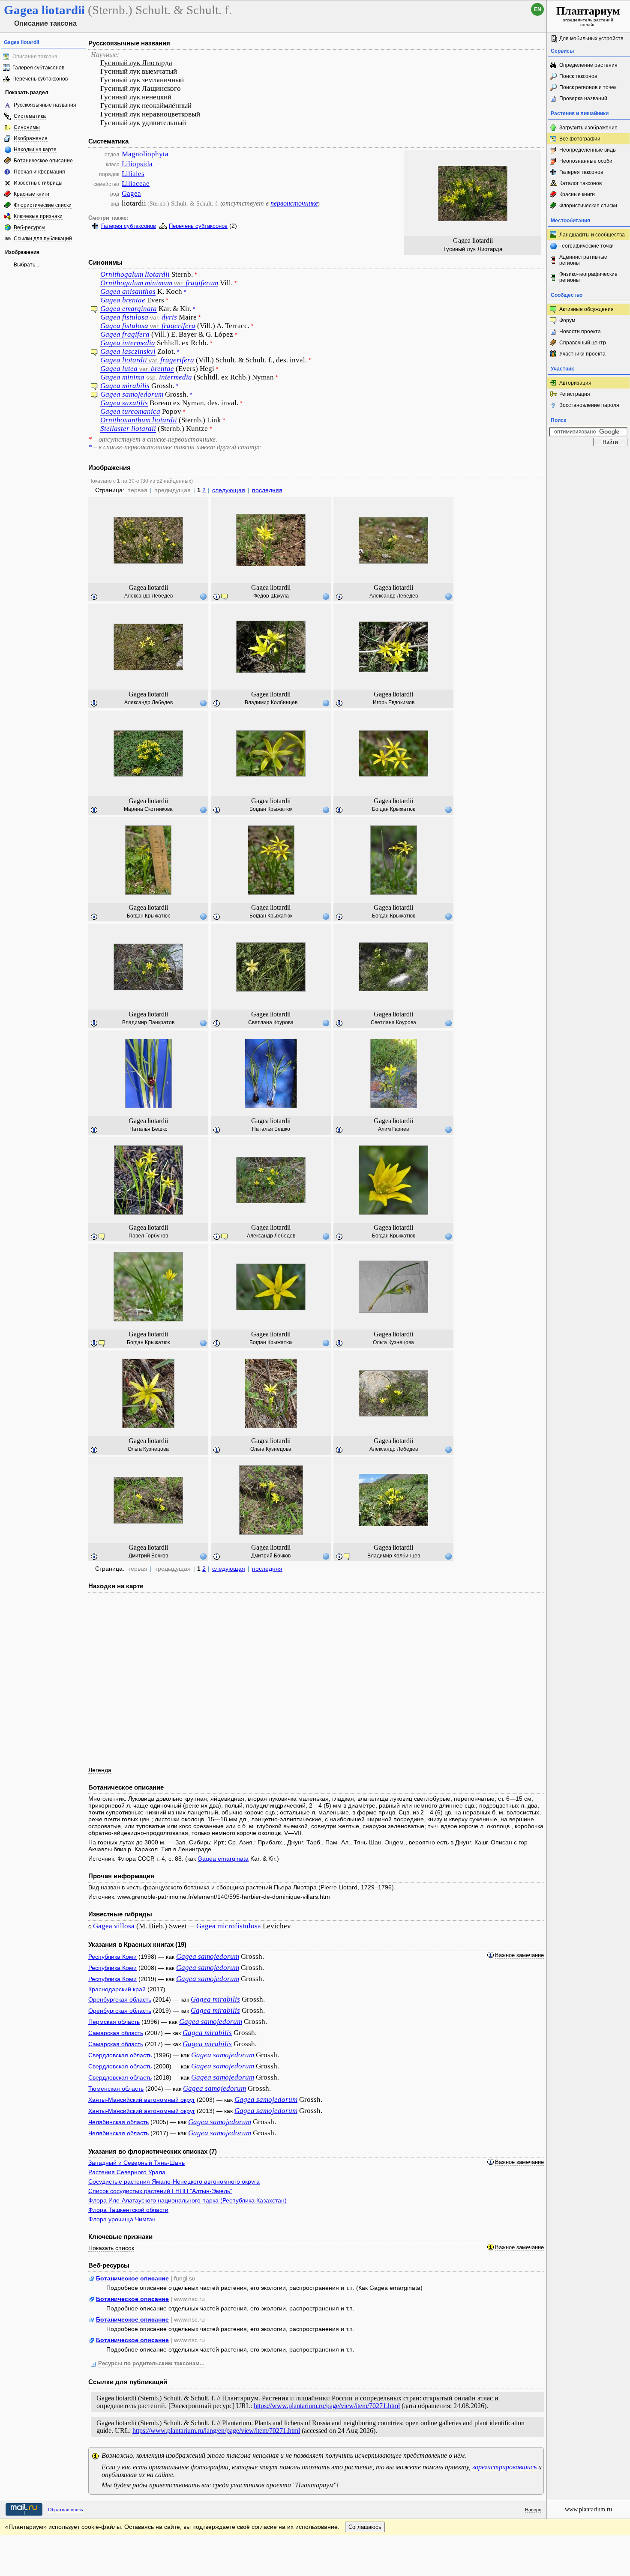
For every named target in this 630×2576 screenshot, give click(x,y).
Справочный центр (583, 343)
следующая (229, 490)
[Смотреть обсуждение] (94, 311)
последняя (267, 490)
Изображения (31, 138)
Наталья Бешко (148, 1129)
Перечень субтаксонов (40, 79)
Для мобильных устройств (591, 39)
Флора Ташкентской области (128, 2210)
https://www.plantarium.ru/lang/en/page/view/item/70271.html (216, 2431)
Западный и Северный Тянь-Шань (136, 2163)
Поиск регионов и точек (588, 87)
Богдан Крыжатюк (271, 809)
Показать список (111, 2248)
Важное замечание (519, 1955)
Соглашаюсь (365, 2527)
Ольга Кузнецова (393, 1342)
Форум (567, 320)
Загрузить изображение (588, 128)
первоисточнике (294, 203)
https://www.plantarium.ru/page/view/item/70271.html (327, 2406)
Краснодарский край (117, 1989)
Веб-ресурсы (30, 227)
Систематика (30, 116)
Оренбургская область (120, 1999)
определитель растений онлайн (588, 16)
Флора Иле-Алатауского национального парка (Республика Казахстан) (187, 2200)
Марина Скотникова (148, 809)
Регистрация (575, 394)
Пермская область (114, 2022)
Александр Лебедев (148, 596)
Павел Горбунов (148, 1236)
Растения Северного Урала (127, 2172)
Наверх (533, 2510)
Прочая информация (39, 172)
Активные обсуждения (586, 309)
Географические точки (586, 246)
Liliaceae (136, 184)
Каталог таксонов (580, 183)
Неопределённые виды (588, 150)
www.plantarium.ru (588, 2509)
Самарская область (116, 2033)
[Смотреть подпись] (94, 597)
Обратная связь (66, 2510)
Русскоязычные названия (45, 105)
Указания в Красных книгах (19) (137, 1944)
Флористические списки (43, 205)
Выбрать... (26, 265)
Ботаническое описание (43, 161)
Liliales (133, 174)
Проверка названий (583, 99)
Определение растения (588, 65)
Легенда (100, 1770)
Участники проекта (582, 354)
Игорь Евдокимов (394, 702)
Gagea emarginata (223, 1859)
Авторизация (575, 383)
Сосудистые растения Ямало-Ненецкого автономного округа (174, 2182)
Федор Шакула (271, 596)
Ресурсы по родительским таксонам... (151, 2364)
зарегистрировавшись (504, 2467)
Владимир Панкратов (148, 1022)
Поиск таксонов (578, 76)
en (538, 9)
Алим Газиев (393, 1129)
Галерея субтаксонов (38, 68)
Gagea (131, 193)
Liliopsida (137, 164)
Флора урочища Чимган (122, 2219)
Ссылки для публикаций (43, 239)
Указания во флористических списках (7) (153, 2151)
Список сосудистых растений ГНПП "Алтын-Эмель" (160, 2191)
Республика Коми (112, 1957)
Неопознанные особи (586, 161)
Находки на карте (35, 149)
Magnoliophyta (145, 154)
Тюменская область (116, 2089)
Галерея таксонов (581, 172)
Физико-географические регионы (588, 277)
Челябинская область (118, 2122)
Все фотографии (580, 139)
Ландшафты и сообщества (592, 235)
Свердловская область (120, 2055)
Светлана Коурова (271, 1022)
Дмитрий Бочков (148, 1556)
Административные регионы (583, 260)
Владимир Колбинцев (271, 702)
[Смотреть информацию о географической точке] (203, 596)
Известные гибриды (38, 183)
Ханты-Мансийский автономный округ (142, 2100)
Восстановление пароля (589, 405)
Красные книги (31, 194)
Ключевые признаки (38, 216)
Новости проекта (580, 332)
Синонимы (27, 127)
